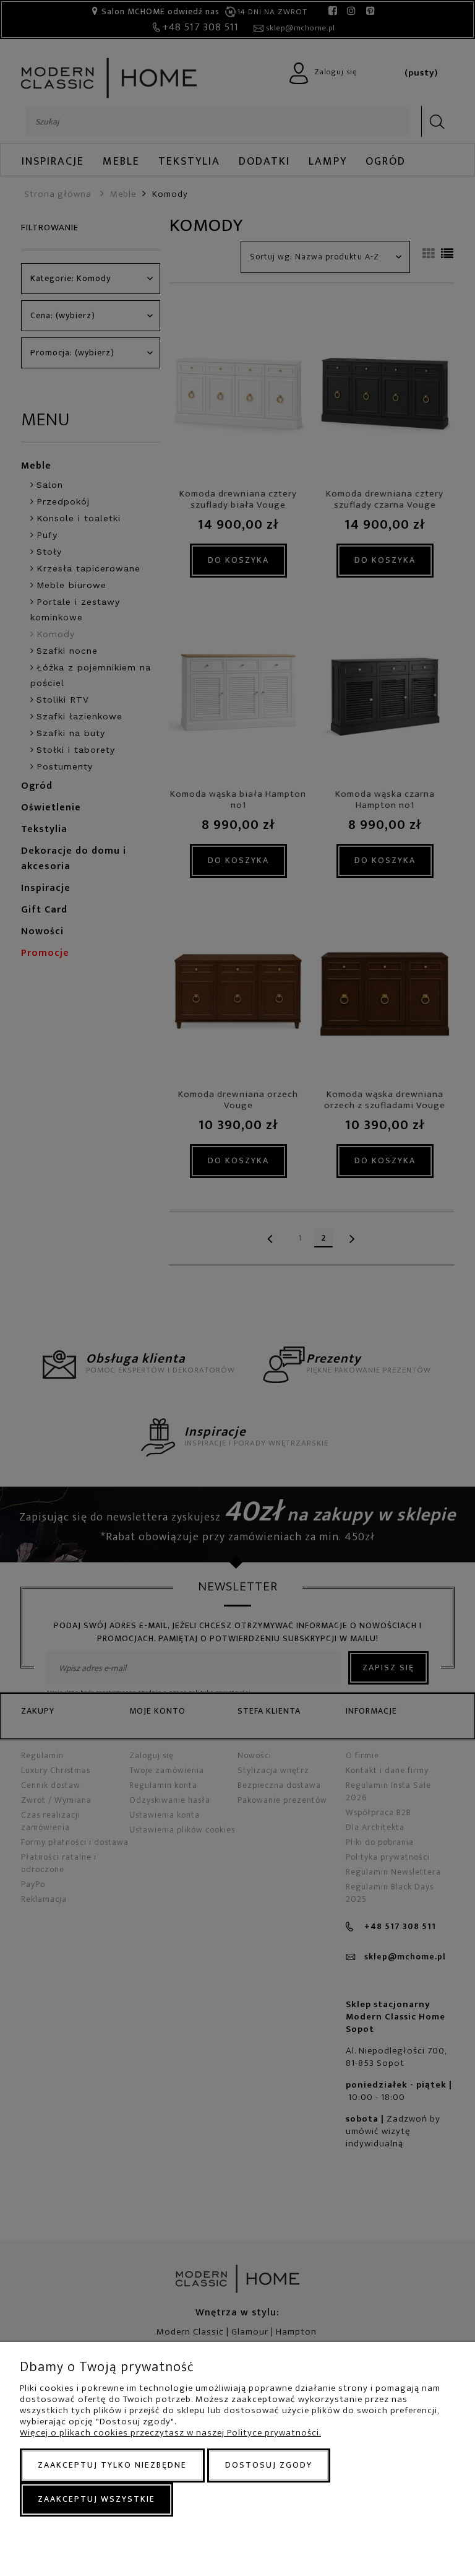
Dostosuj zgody (269, 2465)
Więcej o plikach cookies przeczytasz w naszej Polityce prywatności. (170, 2433)
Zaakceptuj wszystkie (96, 2499)
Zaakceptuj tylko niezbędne (112, 2465)
